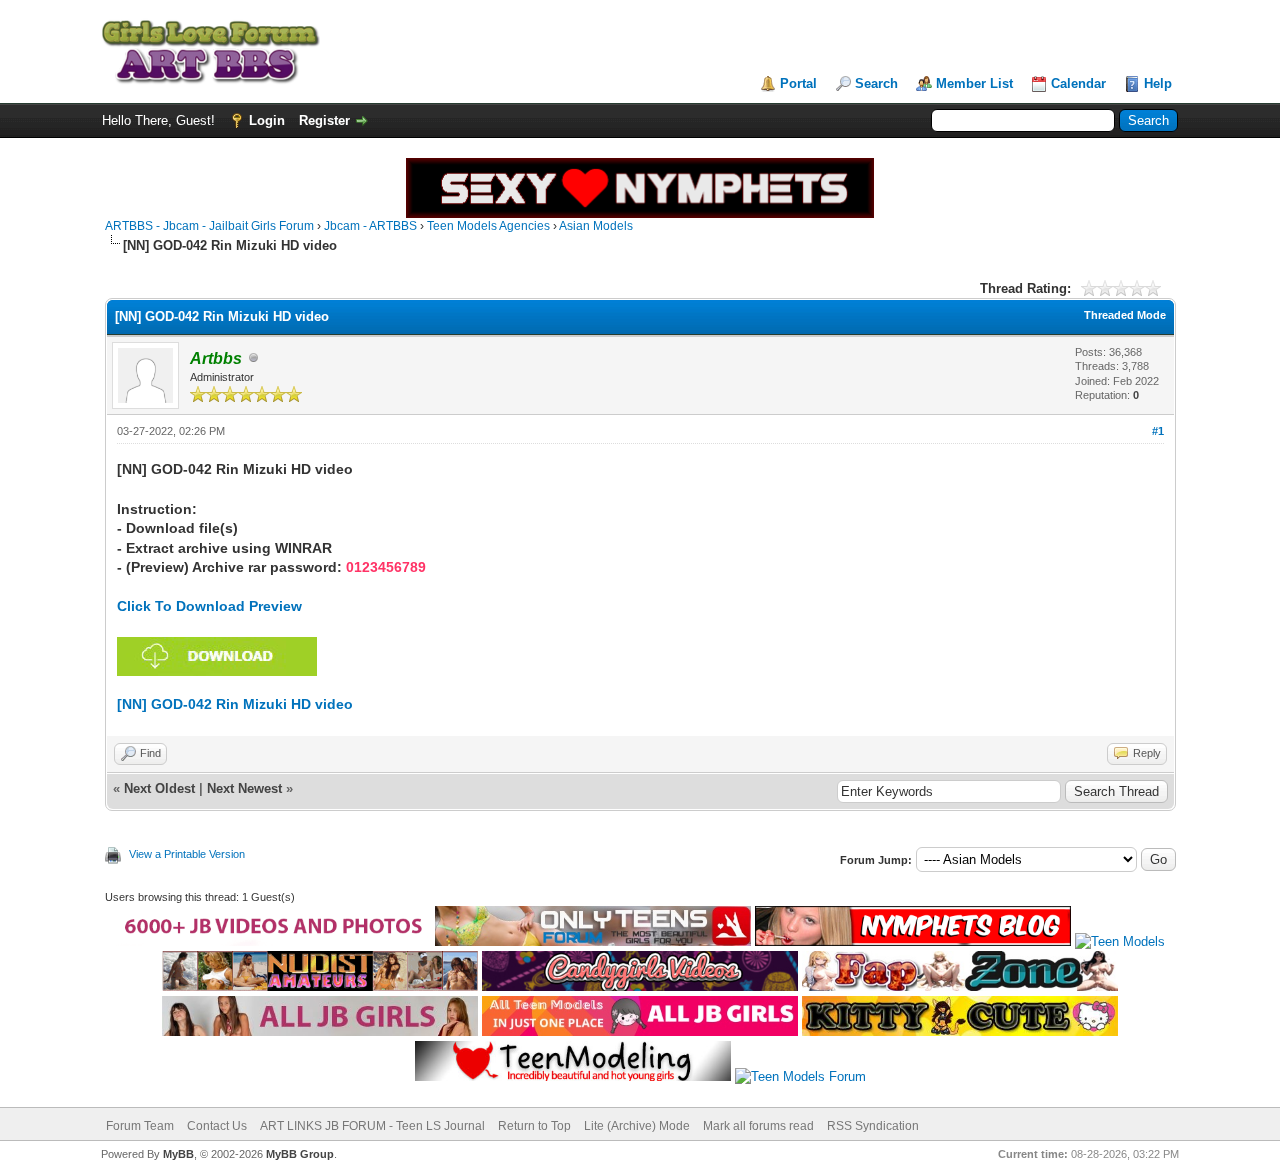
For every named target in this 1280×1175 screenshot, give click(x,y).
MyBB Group (300, 1154)
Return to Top (534, 1126)
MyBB (178, 1154)
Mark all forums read (758, 1126)
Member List (974, 83)
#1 (1158, 431)
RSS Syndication (873, 1126)
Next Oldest (159, 788)
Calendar (1078, 83)
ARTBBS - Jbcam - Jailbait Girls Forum (209, 226)
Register (324, 120)
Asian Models (596, 226)
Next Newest (244, 788)
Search (876, 83)
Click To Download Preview (209, 606)
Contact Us (217, 1126)
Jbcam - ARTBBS (370, 226)
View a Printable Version (187, 854)
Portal (798, 83)
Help (1158, 83)
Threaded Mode (1125, 315)
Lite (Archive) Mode (637, 1126)
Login (267, 120)
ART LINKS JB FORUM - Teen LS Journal (372, 1126)
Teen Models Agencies (488, 226)
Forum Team (140, 1126)
